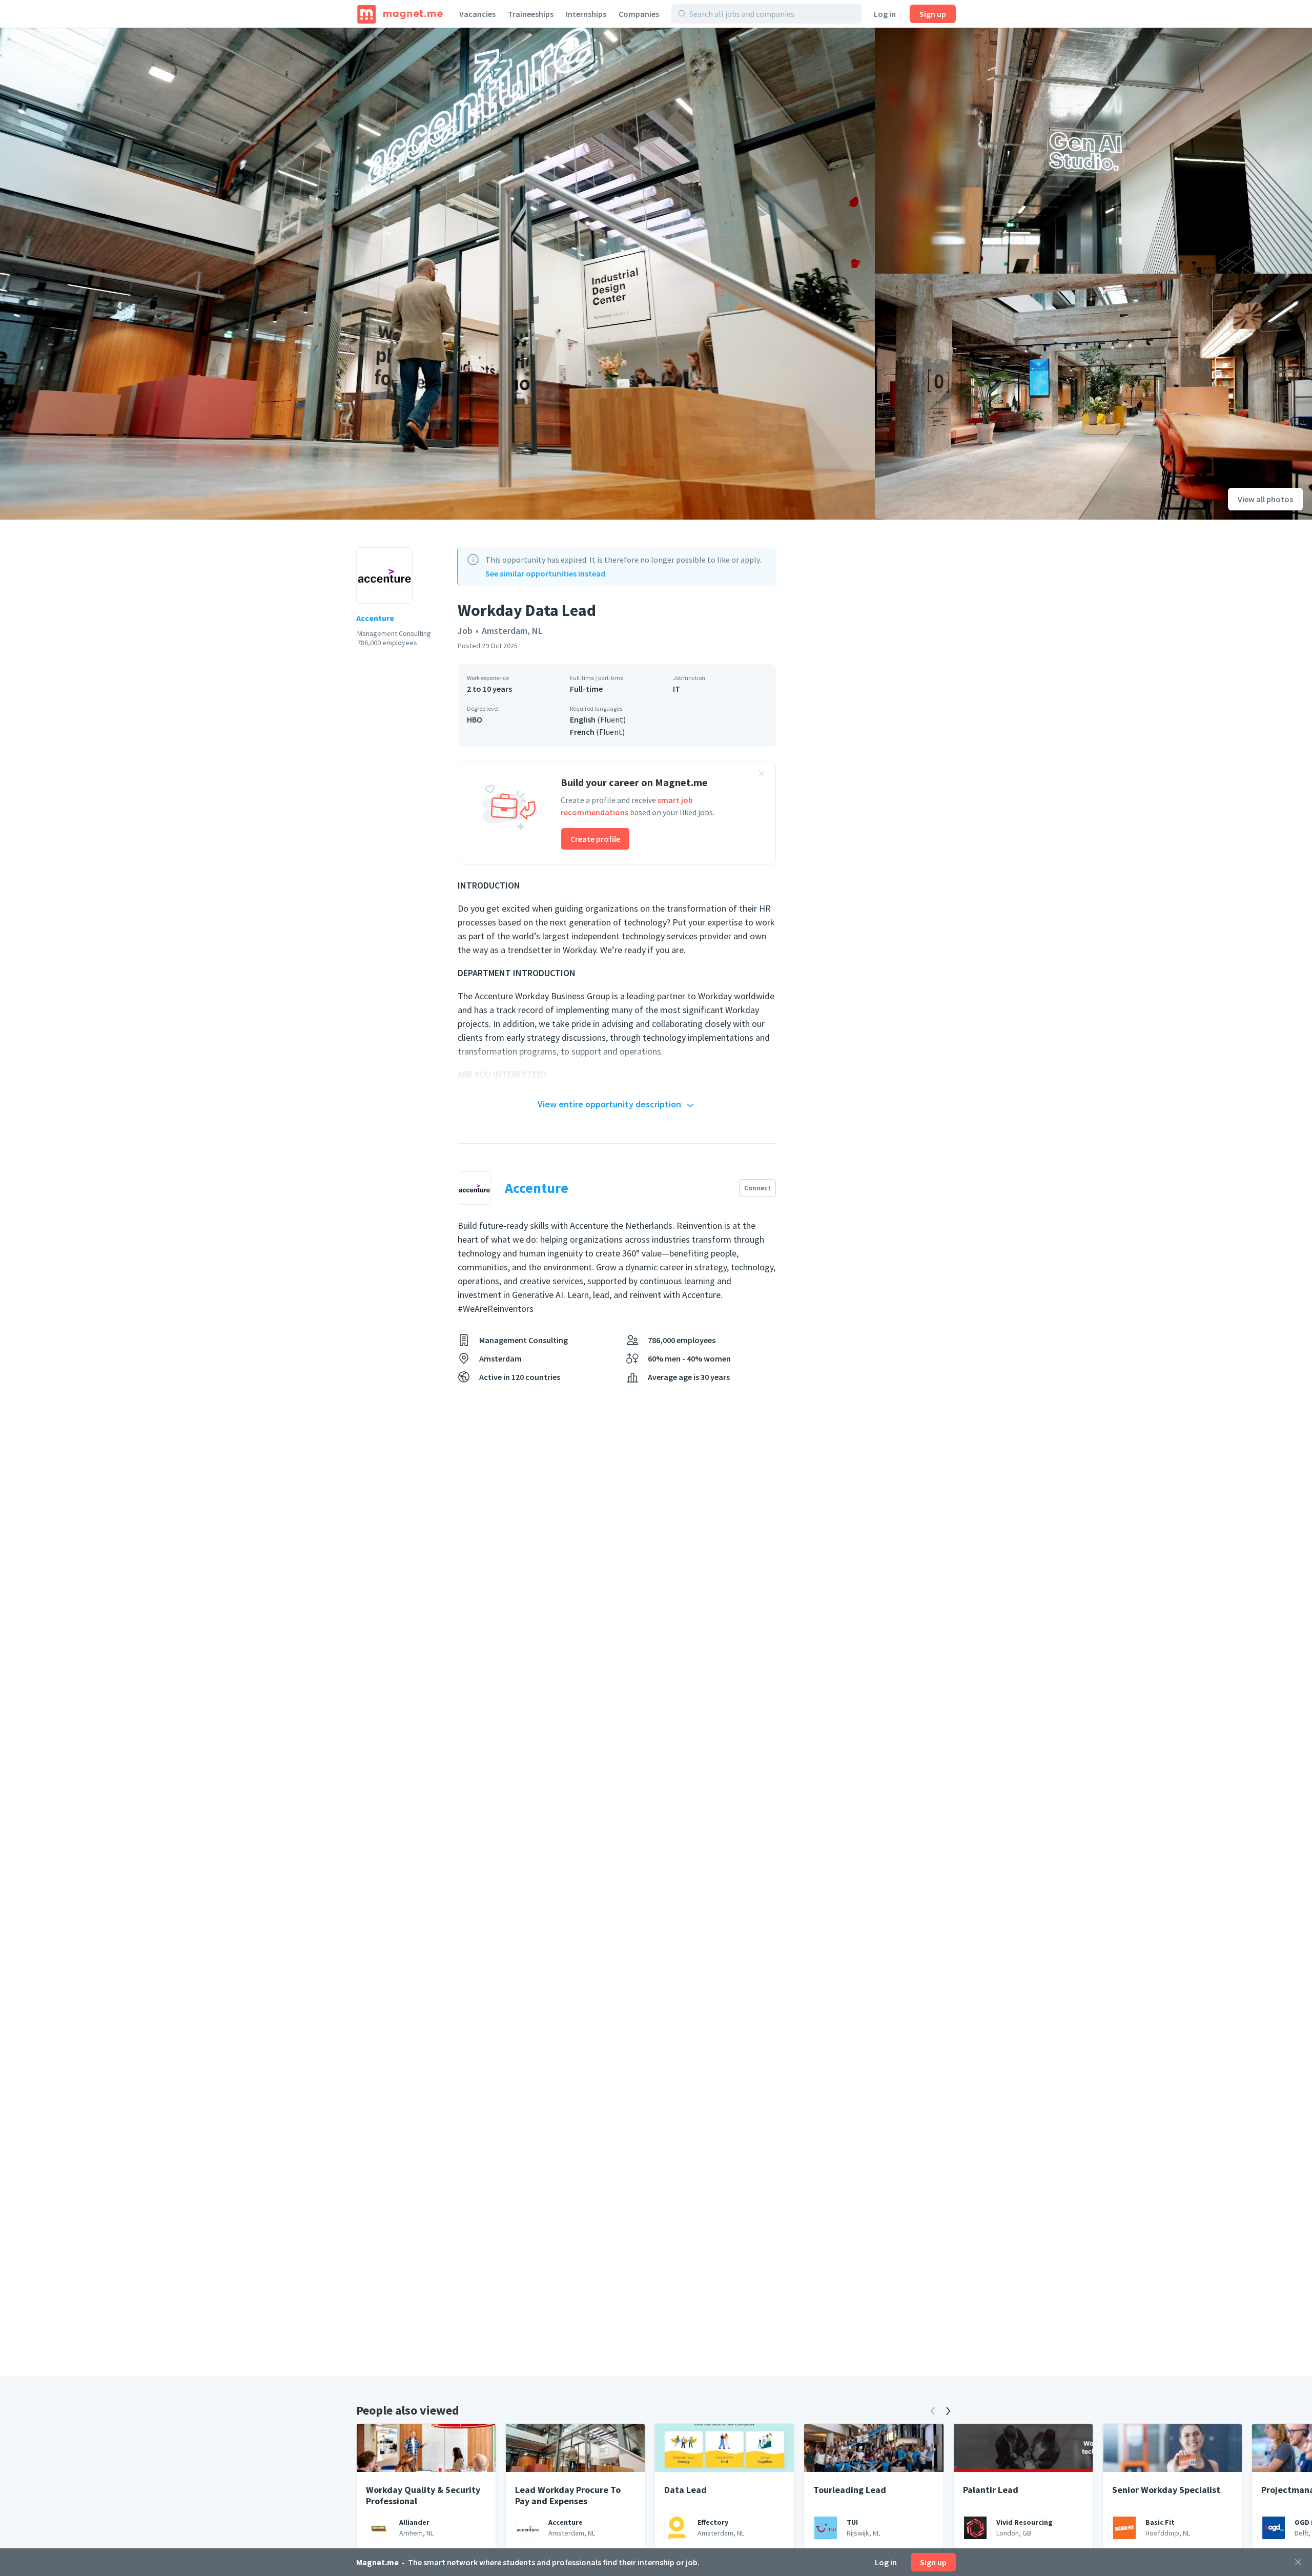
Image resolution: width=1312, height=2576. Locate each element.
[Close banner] (762, 775)
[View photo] (437, 274)
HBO (475, 719)
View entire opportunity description (609, 1104)
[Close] (1298, 2562)
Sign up (933, 14)
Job (465, 631)
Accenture (375, 618)
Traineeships (531, 14)
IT (676, 689)
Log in (885, 14)
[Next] (948, 2411)
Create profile (595, 839)
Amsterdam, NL (512, 631)
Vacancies (477, 14)
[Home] (400, 14)
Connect (757, 1188)
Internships (586, 14)
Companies (639, 14)
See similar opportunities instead (545, 573)
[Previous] (933, 2411)
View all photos (1265, 499)
